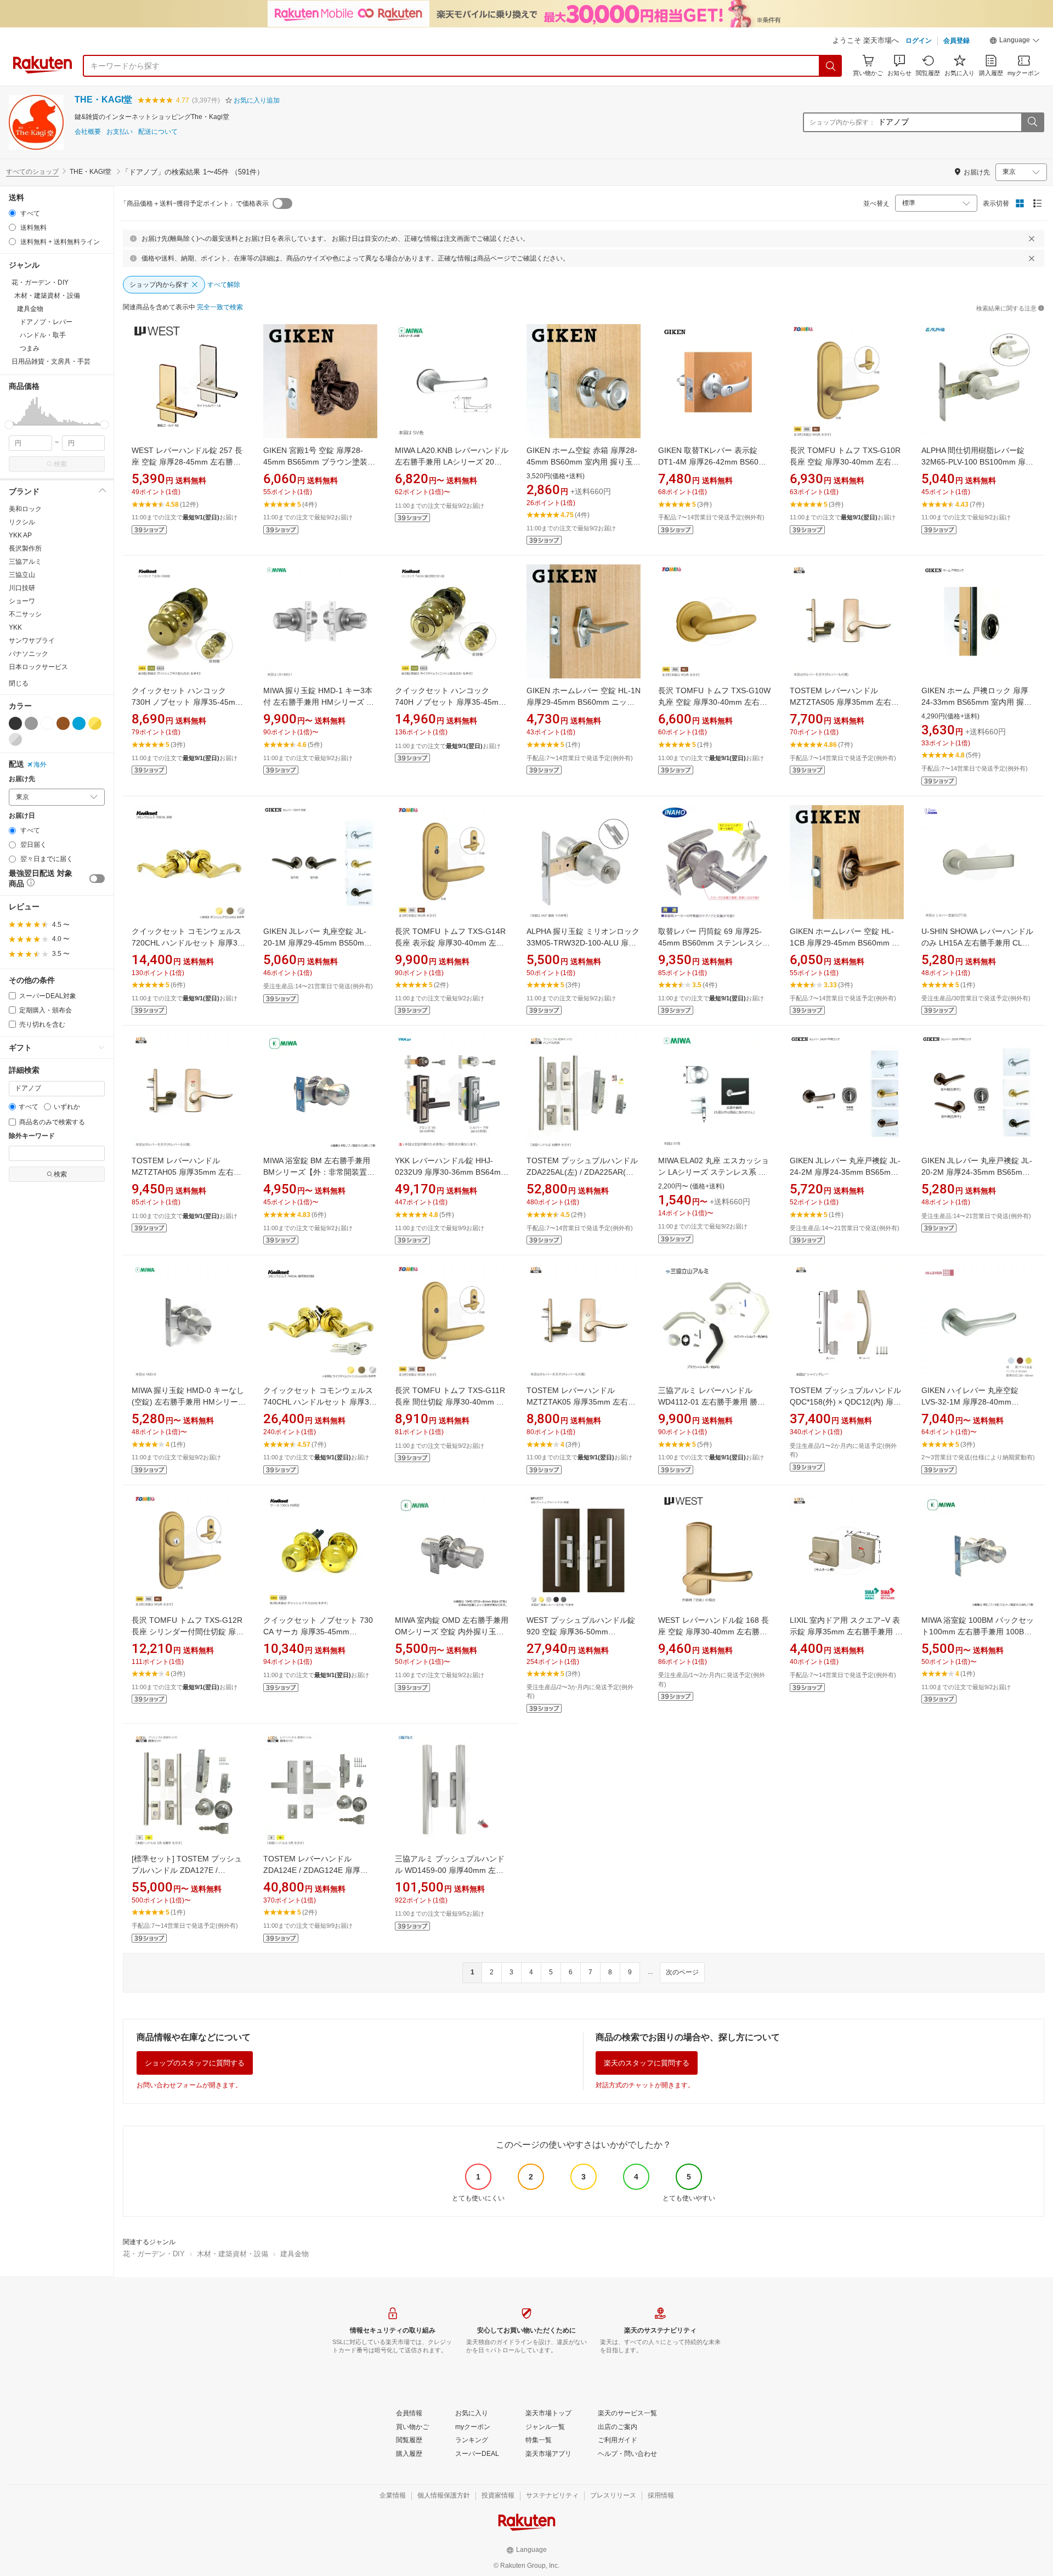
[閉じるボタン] (1032, 239)
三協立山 (22, 575)
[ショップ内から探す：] (1032, 122)
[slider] (9, 425)
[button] (1015, 42)
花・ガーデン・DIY (154, 2254)
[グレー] (31, 723)
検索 (60, 464)
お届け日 (22, 816)
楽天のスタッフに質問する (647, 2063)
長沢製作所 (25, 548)
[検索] (831, 66)
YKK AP (20, 535)
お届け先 (22, 779)
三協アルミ (25, 562)
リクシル (22, 522)
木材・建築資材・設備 (233, 2254)
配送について (158, 132)
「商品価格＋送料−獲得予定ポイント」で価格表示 (194, 203)
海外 (40, 765)
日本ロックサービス (38, 667)
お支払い (120, 132)
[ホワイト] (47, 723)
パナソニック (29, 654)
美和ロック (25, 509)
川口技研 (22, 588)
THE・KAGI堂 (103, 100)
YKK (15, 627)
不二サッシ (25, 614)
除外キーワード (32, 1136)
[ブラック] (15, 723)
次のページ (682, 1972)
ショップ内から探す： (842, 122)
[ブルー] (79, 723)
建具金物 (295, 2254)
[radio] (12, 213)
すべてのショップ (32, 172)
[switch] (97, 879)
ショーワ (22, 601)
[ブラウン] (63, 723)
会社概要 (88, 132)
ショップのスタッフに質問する (195, 2063)
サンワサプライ (32, 641)
